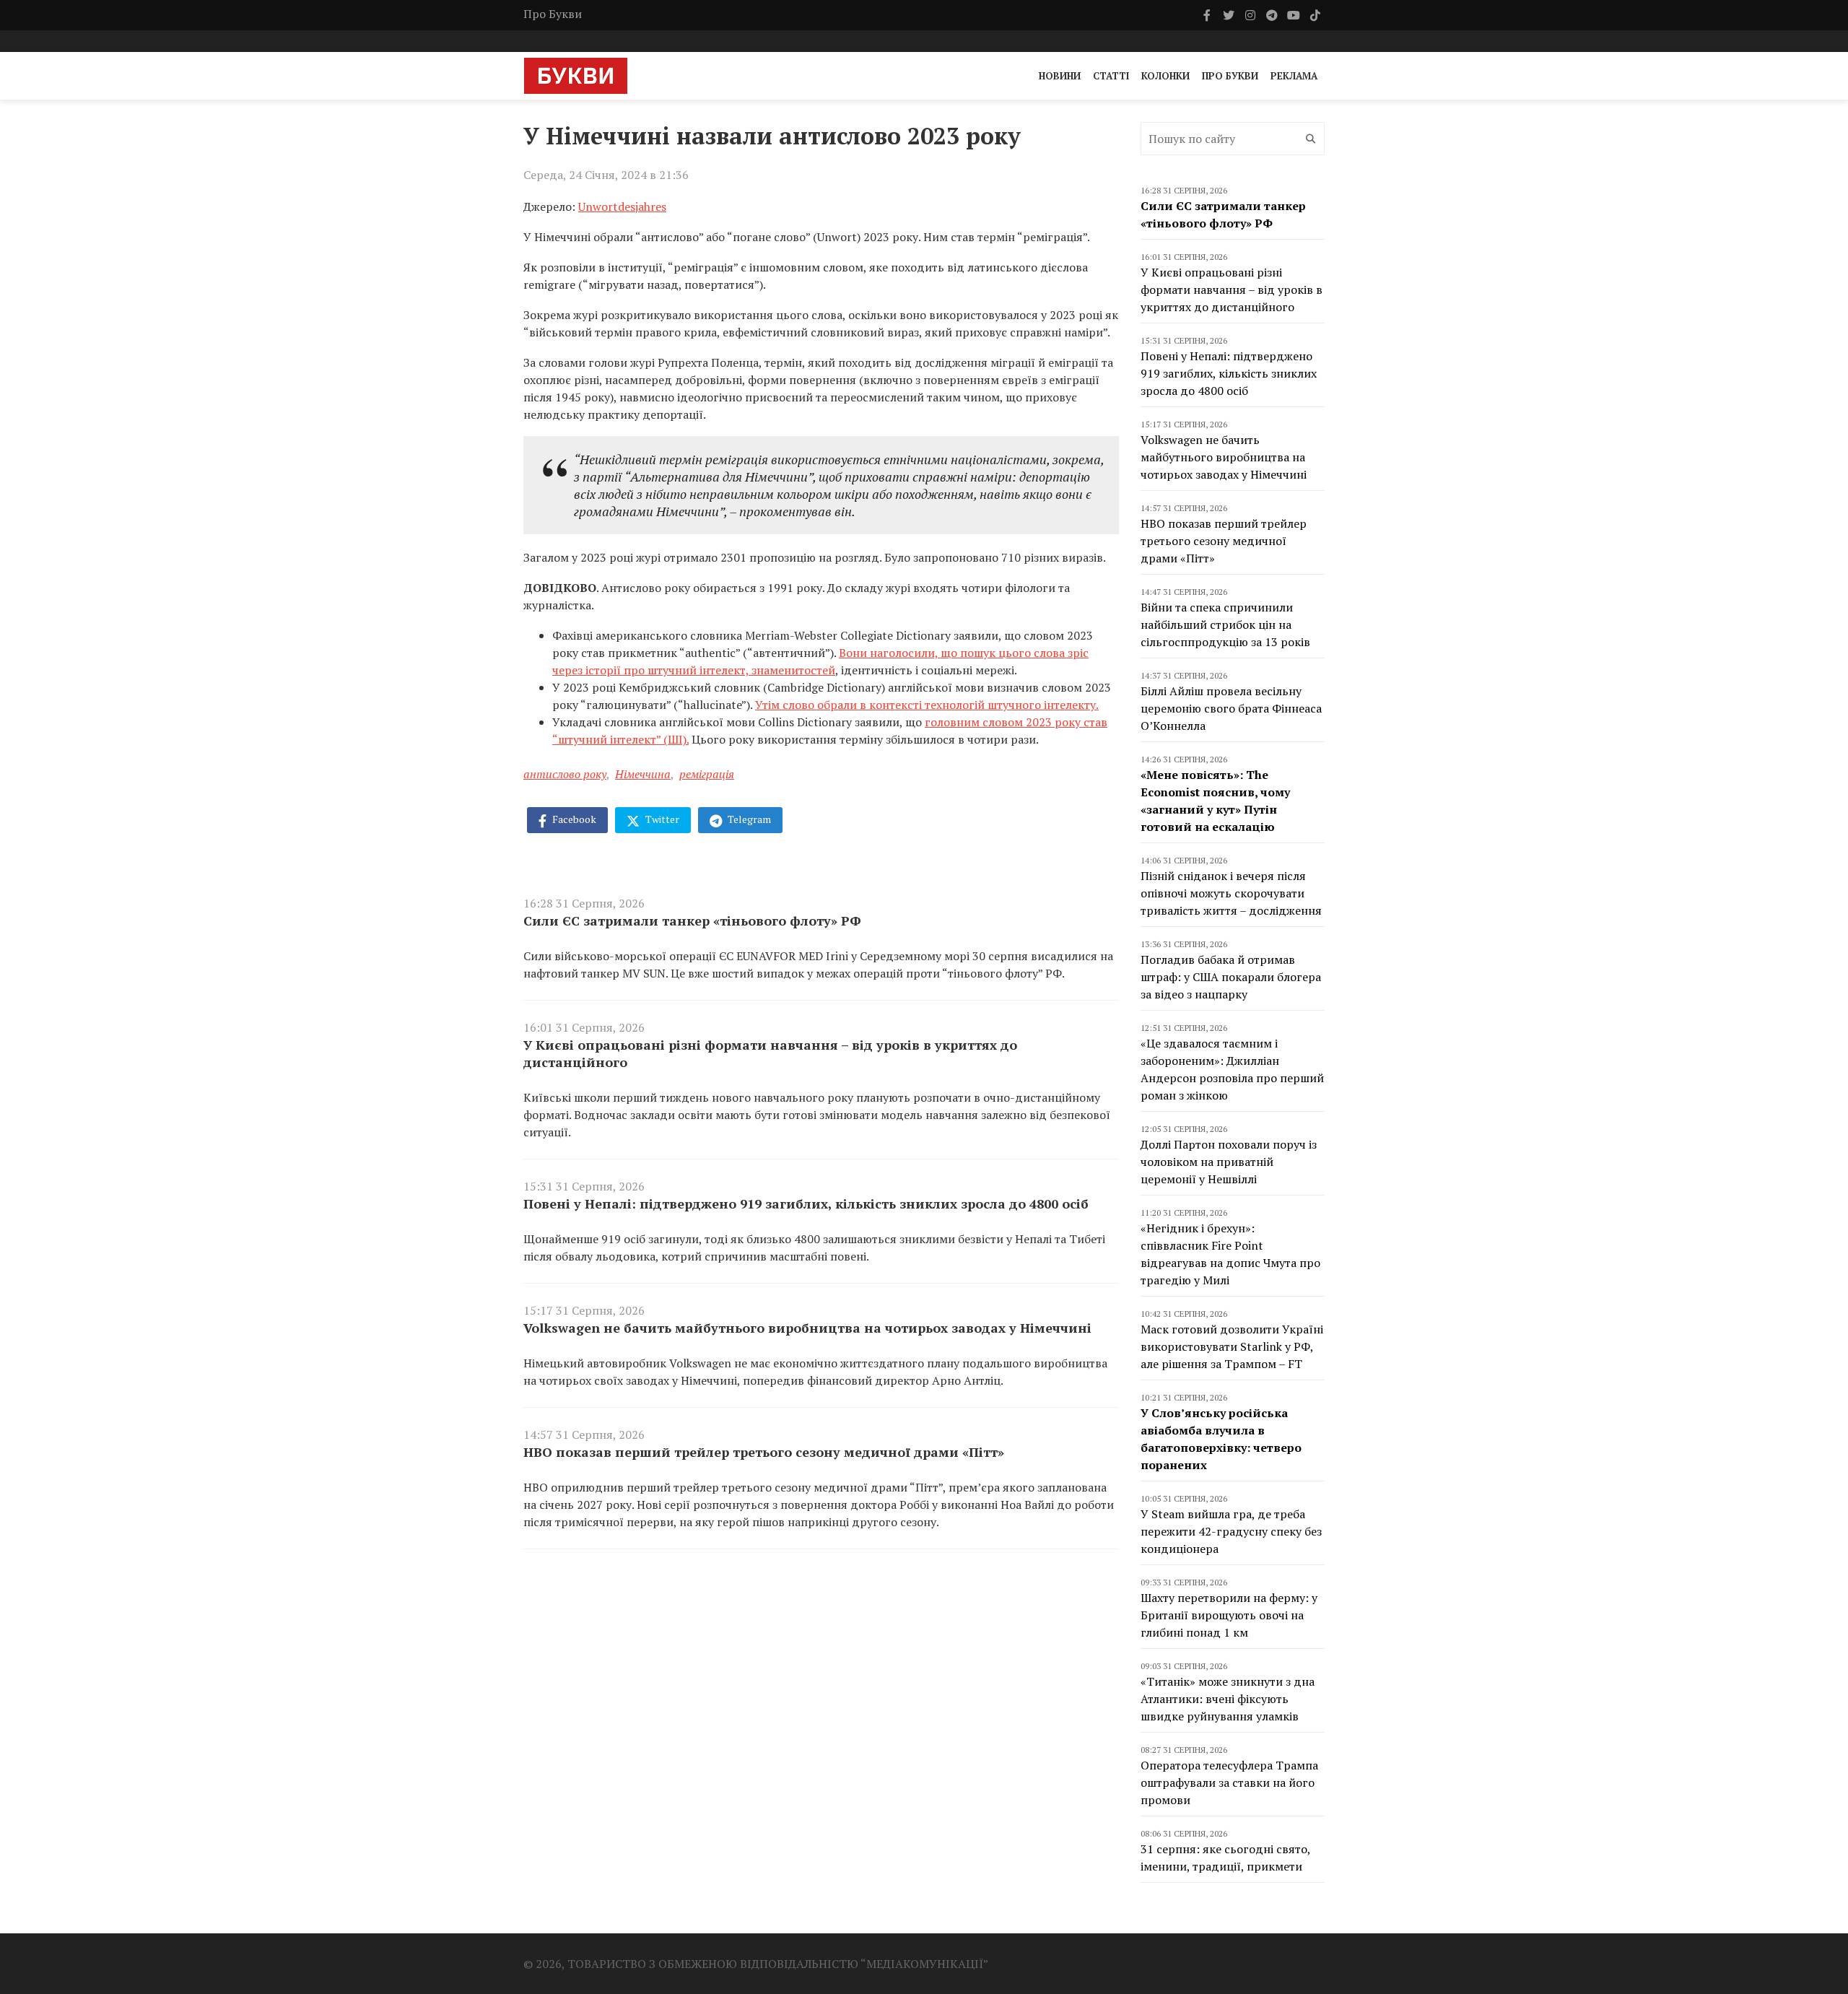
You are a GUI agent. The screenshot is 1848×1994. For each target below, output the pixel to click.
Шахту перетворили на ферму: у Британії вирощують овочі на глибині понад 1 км (1229, 1615)
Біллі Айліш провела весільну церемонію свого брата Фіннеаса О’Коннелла (1231, 708)
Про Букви (553, 14)
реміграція (707, 774)
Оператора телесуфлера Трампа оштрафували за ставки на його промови (1229, 1782)
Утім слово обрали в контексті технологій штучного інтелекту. (927, 705)
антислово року (565, 774)
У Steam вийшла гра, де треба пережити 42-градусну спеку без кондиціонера (1231, 1531)
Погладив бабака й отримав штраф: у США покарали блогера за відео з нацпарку (1231, 977)
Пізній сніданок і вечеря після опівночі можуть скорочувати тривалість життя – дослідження (1231, 893)
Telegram (748, 819)
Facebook (573, 819)
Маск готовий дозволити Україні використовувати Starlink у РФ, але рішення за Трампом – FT (1232, 1346)
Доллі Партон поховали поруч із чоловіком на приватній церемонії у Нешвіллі (1229, 1162)
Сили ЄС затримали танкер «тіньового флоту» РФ (692, 920)
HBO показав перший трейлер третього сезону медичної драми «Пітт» (764, 1452)
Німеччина (643, 774)
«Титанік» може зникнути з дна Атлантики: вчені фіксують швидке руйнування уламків (1228, 1699)
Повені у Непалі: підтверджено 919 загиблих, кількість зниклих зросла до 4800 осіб (806, 1203)
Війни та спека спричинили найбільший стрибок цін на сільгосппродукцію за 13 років (1225, 624)
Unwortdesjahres (622, 206)
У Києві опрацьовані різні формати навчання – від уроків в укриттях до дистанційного (770, 1053)
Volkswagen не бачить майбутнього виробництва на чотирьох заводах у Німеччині (807, 1328)
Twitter (661, 819)
